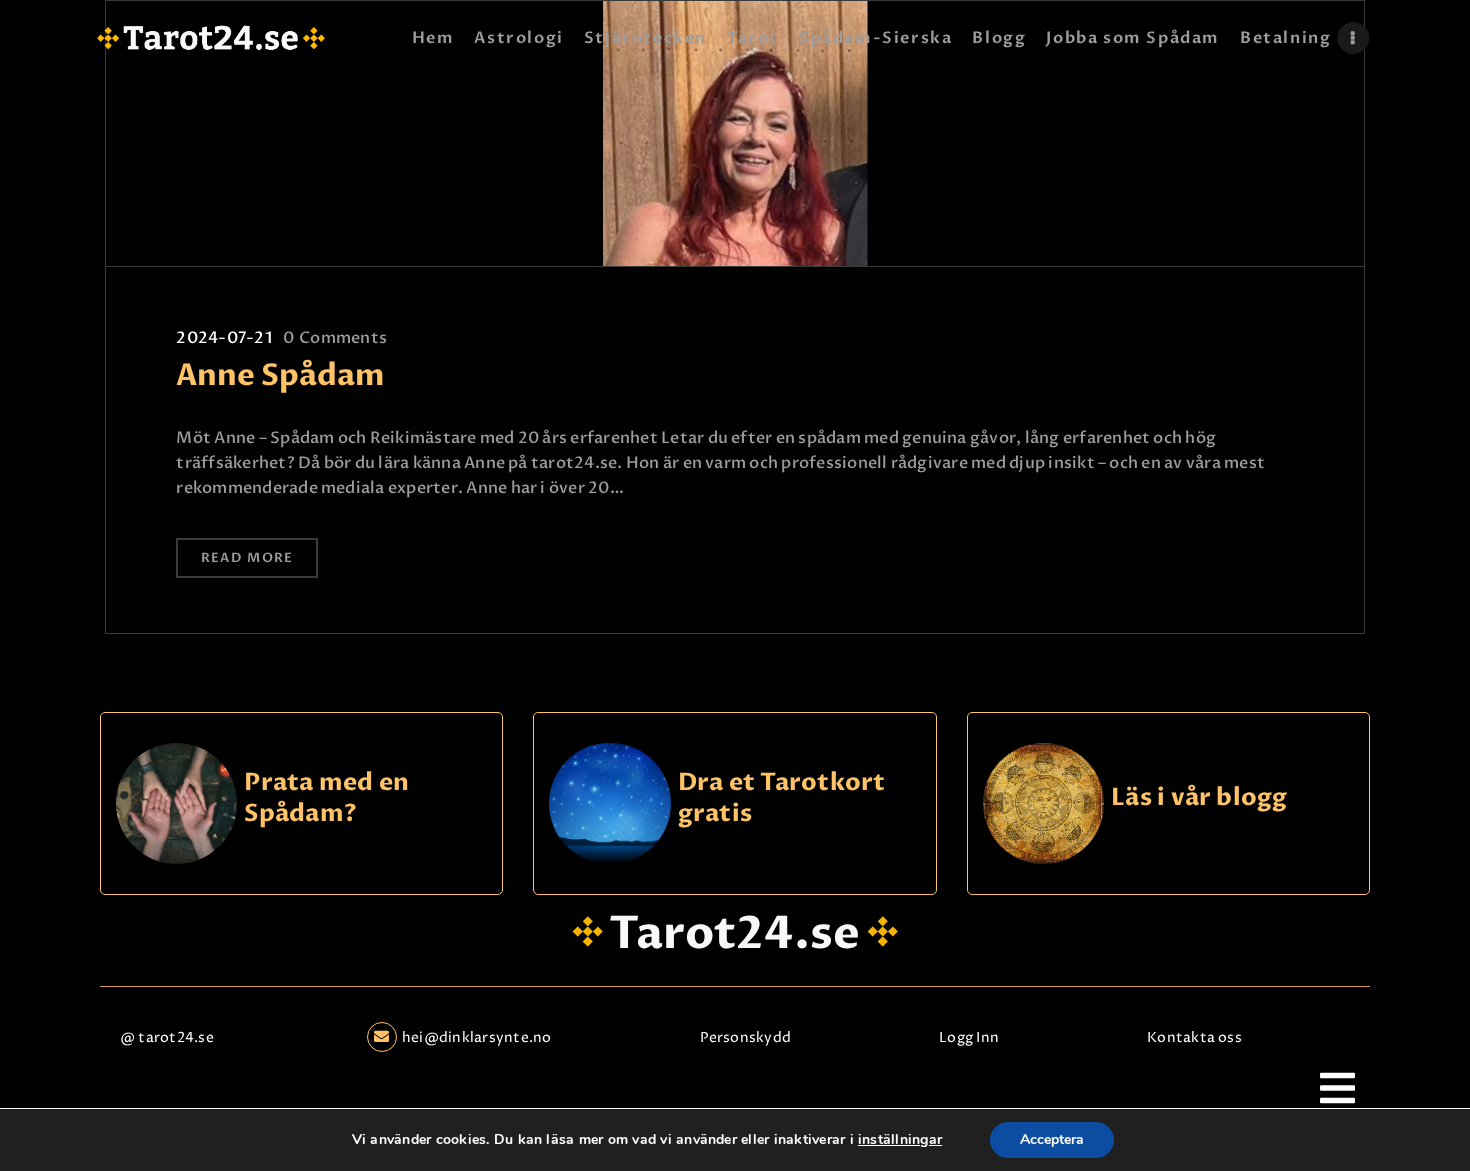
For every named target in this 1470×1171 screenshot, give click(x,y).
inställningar (900, 1140)
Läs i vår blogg (1199, 798)
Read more (247, 558)
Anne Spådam (280, 376)
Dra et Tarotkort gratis (782, 798)
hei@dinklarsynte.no (477, 1037)
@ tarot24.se (167, 1037)
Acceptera (1052, 1139)
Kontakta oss (1194, 1037)
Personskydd (746, 1037)
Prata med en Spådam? (326, 798)
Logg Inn (969, 1037)
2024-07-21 (223, 338)
